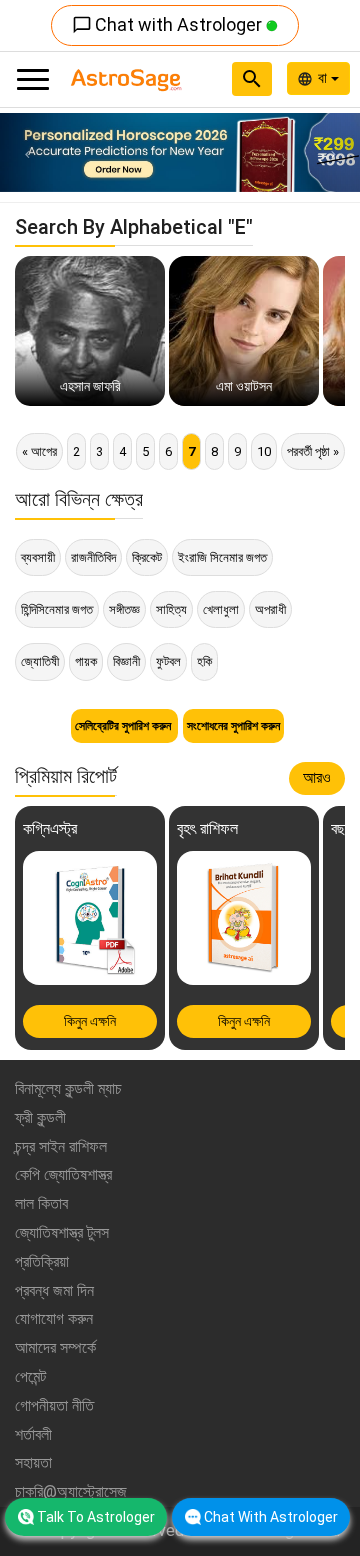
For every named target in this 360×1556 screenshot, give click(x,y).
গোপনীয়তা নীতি (54, 1405)
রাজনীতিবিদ (93, 557)
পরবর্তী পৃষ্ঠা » (313, 451)
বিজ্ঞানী (126, 661)
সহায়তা (33, 1462)
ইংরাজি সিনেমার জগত (222, 557)
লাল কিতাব (41, 1203)
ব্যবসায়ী (38, 557)
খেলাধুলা (221, 609)
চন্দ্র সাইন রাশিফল (61, 1146)
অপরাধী (270, 609)
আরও (317, 777)
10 (264, 451)
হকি (204, 661)
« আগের (39, 451)
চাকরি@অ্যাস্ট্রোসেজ (71, 1491)
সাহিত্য (171, 609)
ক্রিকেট (147, 557)
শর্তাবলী (33, 1434)
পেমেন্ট (30, 1376)
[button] (27, 152)
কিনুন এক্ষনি (90, 1021)
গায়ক (86, 661)
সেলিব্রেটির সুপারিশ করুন (124, 726)
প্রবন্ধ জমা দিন (54, 1290)
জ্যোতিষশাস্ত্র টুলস (62, 1232)
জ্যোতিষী (40, 661)
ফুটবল (168, 661)
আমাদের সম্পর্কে (55, 1347)
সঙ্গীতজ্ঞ (124, 609)
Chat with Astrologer (169, 24)
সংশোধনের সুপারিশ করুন (233, 726)
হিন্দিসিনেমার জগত (57, 609)
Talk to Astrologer (96, 1517)
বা (324, 78)
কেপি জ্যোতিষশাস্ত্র (63, 1174)
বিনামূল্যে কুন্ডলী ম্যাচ (68, 1088)
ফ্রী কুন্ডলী (40, 1117)
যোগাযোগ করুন (54, 1318)
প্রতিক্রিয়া (42, 1261)
